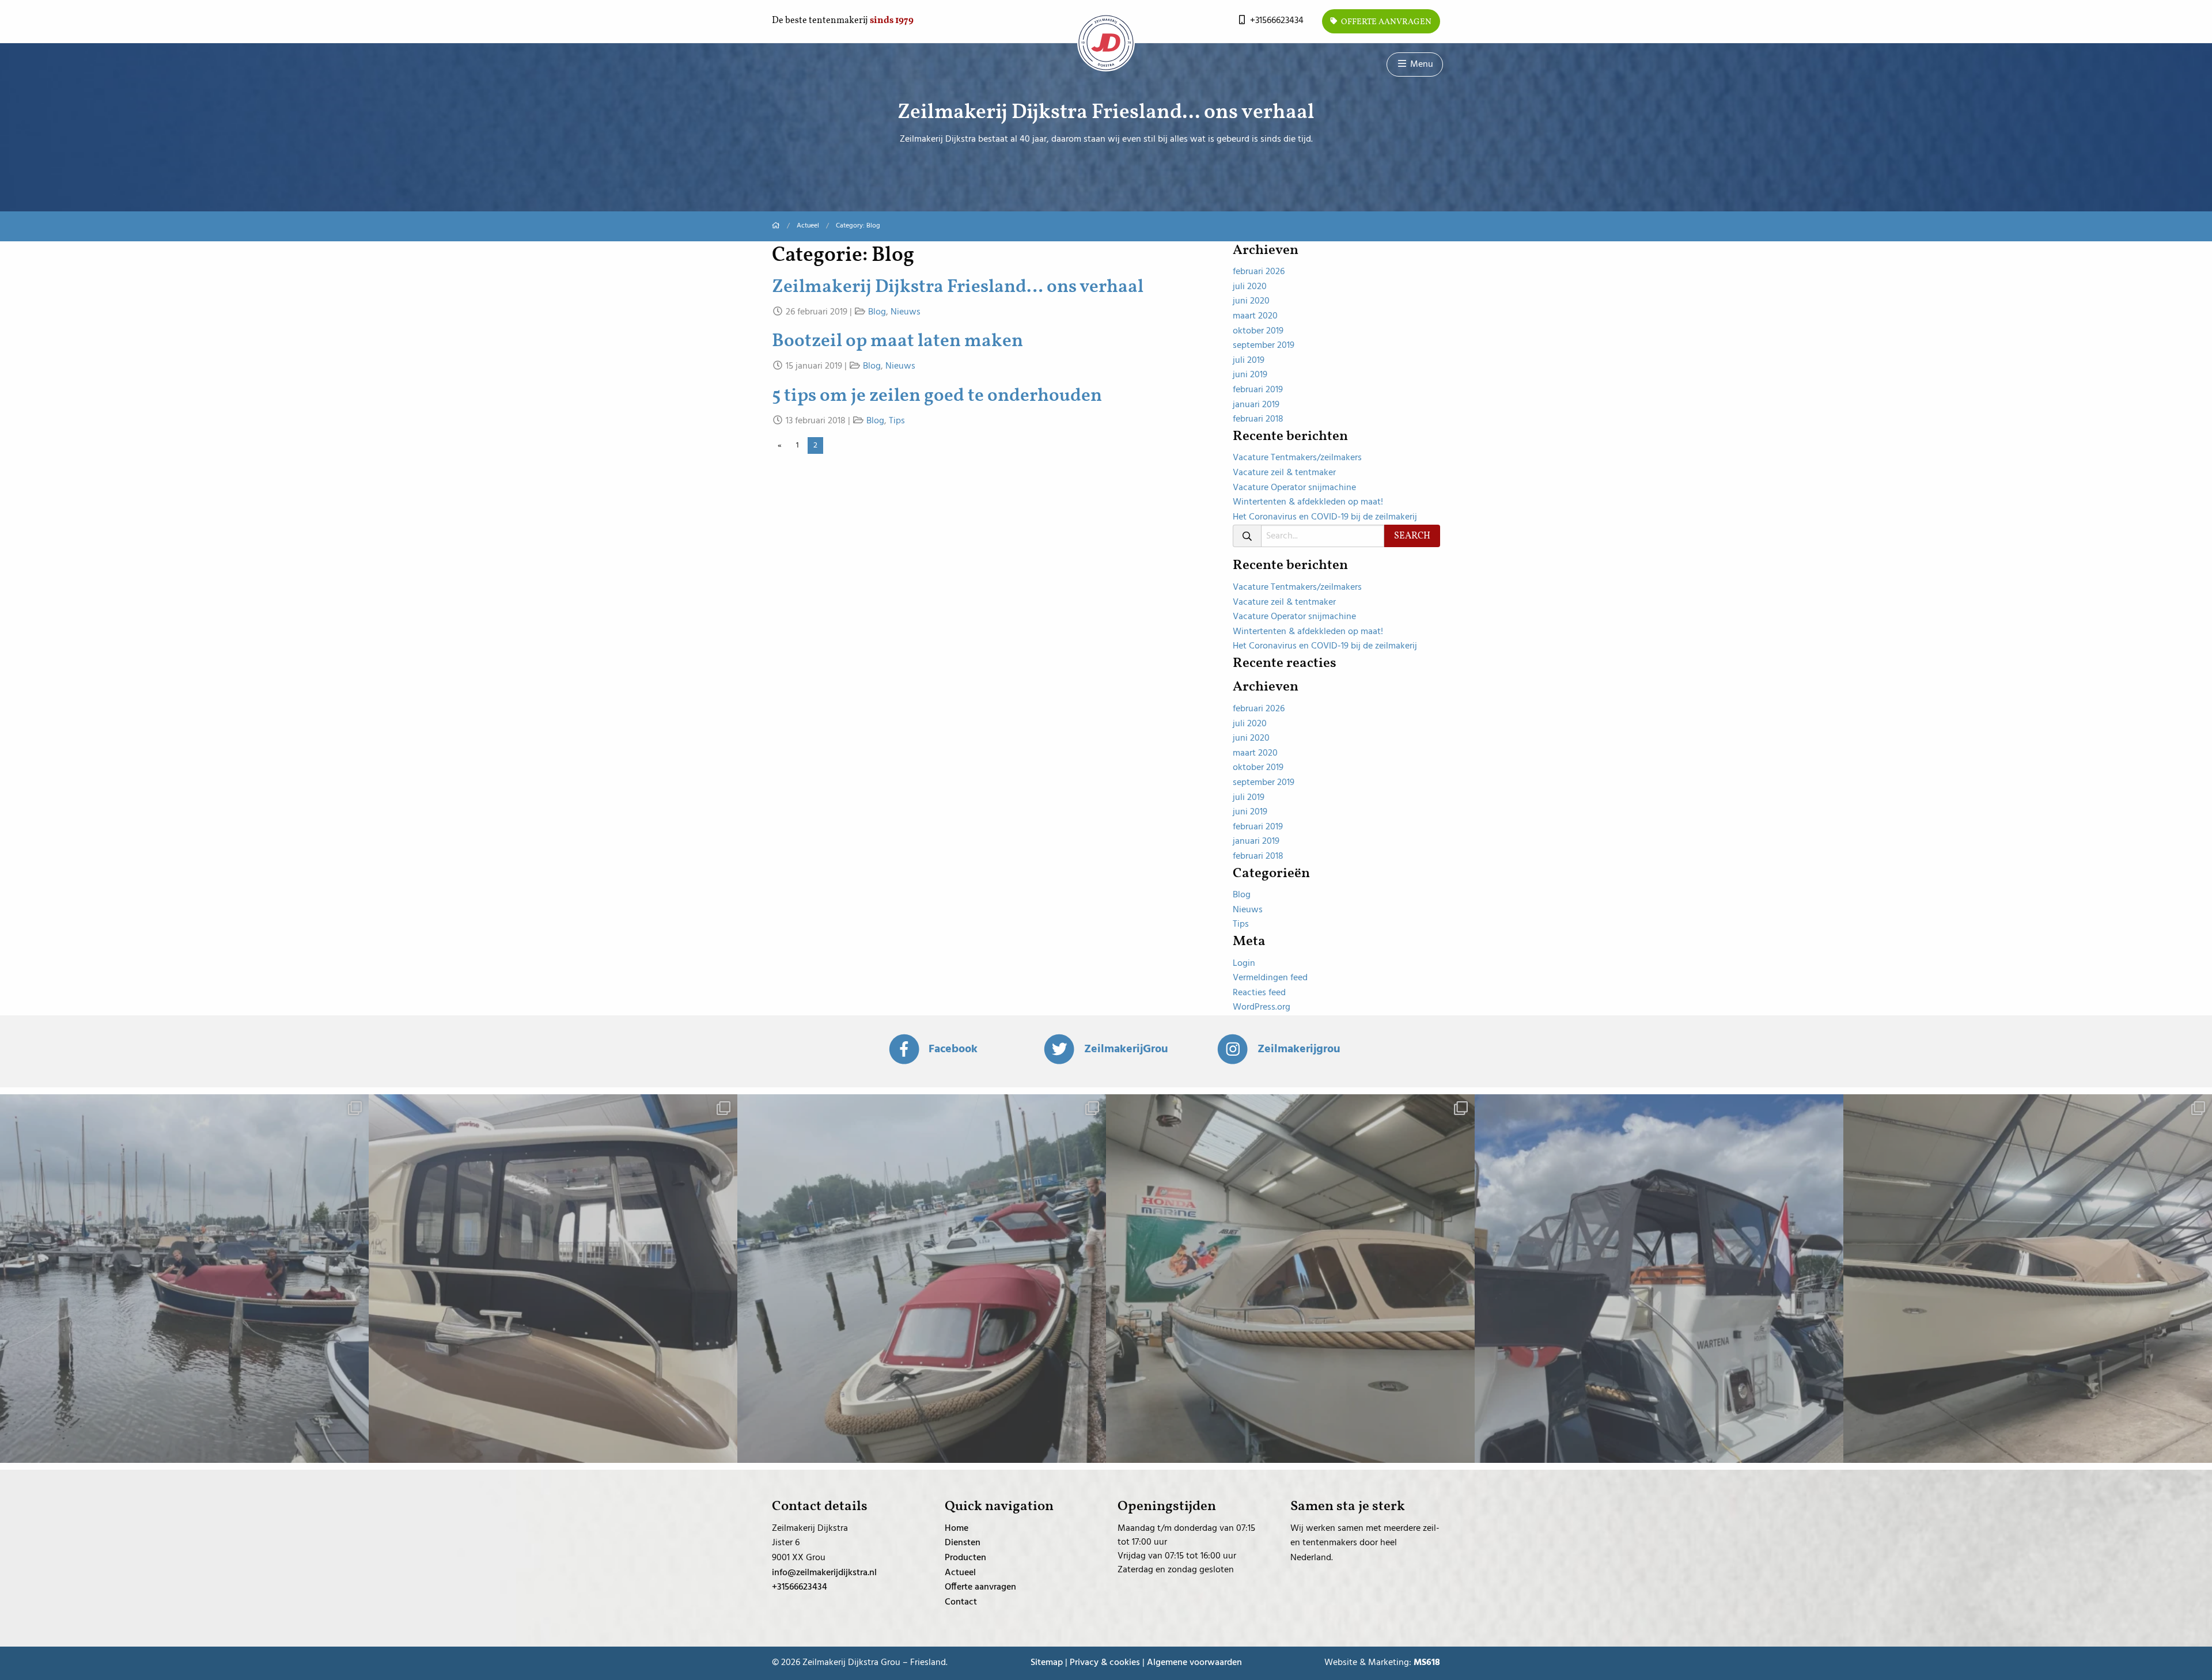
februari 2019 (1258, 390)
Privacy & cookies (1105, 1663)
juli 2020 (1250, 287)
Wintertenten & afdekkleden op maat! (1308, 502)
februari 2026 (1259, 272)
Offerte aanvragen (1385, 22)
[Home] (776, 226)
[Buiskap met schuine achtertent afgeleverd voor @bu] (2028, 1279)
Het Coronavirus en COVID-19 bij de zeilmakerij (1325, 517)
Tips (897, 421)
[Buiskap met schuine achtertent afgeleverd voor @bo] (1290, 1279)
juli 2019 (1249, 361)
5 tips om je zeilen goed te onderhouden (937, 396)
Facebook (953, 1049)
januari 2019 (1256, 405)
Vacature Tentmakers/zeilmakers (1297, 458)
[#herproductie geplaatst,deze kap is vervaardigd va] (184, 1279)
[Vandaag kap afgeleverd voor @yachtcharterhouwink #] (1659, 1279)
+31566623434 (1276, 21)
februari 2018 (1258, 419)
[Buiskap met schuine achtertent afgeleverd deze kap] (922, 1279)
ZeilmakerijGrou (1126, 1049)
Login (1244, 964)
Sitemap (1047, 1663)
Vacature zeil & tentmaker (1284, 473)
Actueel (808, 226)
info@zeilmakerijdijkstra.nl (824, 1573)
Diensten (963, 1543)
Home (957, 1529)
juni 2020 (1251, 301)
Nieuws (906, 312)
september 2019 (1264, 346)
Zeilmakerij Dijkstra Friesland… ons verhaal (958, 287)
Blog (877, 312)
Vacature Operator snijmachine (1294, 488)
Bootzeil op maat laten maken (897, 342)
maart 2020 (1255, 316)
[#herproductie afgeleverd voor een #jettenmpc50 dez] (553, 1279)
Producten (965, 1558)
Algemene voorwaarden (1194, 1663)
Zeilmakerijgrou (1299, 1049)
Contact (961, 1602)
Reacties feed (1259, 993)
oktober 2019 (1258, 331)
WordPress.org (1262, 1007)
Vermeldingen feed (1270, 978)
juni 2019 (1250, 375)
